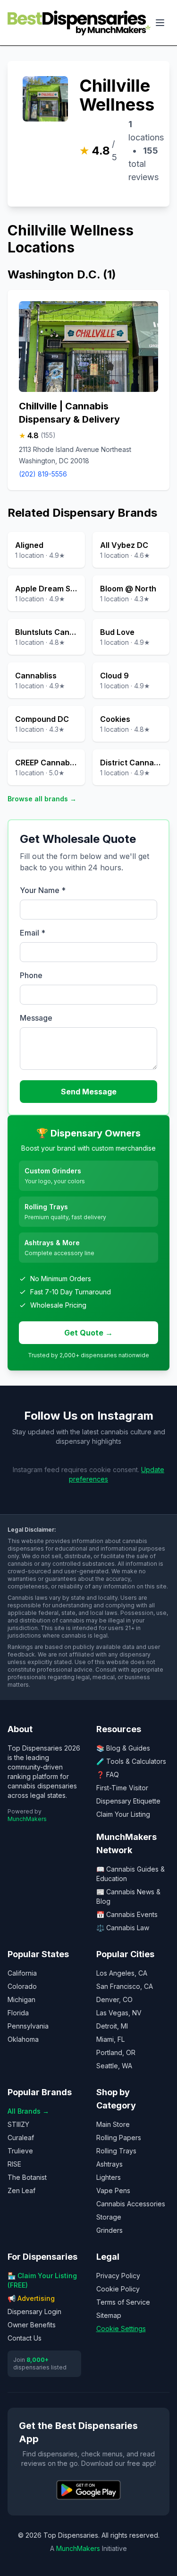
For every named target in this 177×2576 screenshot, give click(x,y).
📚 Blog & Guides (123, 1748)
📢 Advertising (31, 2298)
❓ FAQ (108, 1774)
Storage (109, 2217)
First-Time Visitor (122, 1788)
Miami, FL (110, 2039)
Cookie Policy (118, 2289)
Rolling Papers (119, 2138)
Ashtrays (110, 2164)
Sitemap (109, 2315)
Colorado (22, 1986)
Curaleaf (21, 2138)
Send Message (89, 1092)
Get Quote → (88, 1333)
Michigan (21, 1999)
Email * (33, 933)
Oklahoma (23, 2039)
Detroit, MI (112, 2026)
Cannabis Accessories (131, 2204)
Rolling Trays (116, 2151)
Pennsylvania (28, 2026)
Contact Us (25, 2338)
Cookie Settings (121, 2329)
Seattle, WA (114, 2066)
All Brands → (28, 2111)
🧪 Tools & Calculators (131, 1761)
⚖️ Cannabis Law (123, 1928)
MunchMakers (27, 1819)
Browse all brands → (42, 799)
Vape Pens (113, 2190)
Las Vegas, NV (119, 2013)
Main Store (113, 2124)
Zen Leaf (21, 2190)
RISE (14, 2164)
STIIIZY (18, 2124)
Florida (18, 2013)
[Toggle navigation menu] (160, 23)
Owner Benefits (32, 2325)
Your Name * (43, 890)
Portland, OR (116, 2052)
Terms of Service (123, 2302)
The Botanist (27, 2177)
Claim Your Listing (123, 1814)
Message (36, 1018)
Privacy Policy (118, 2276)
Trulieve (20, 2151)
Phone (31, 975)
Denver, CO (114, 1999)
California (22, 1973)
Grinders (110, 2230)
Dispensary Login (34, 2311)
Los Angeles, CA (122, 1973)
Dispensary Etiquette (128, 1801)
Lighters (109, 2177)
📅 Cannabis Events (127, 1914)
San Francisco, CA (125, 1986)
